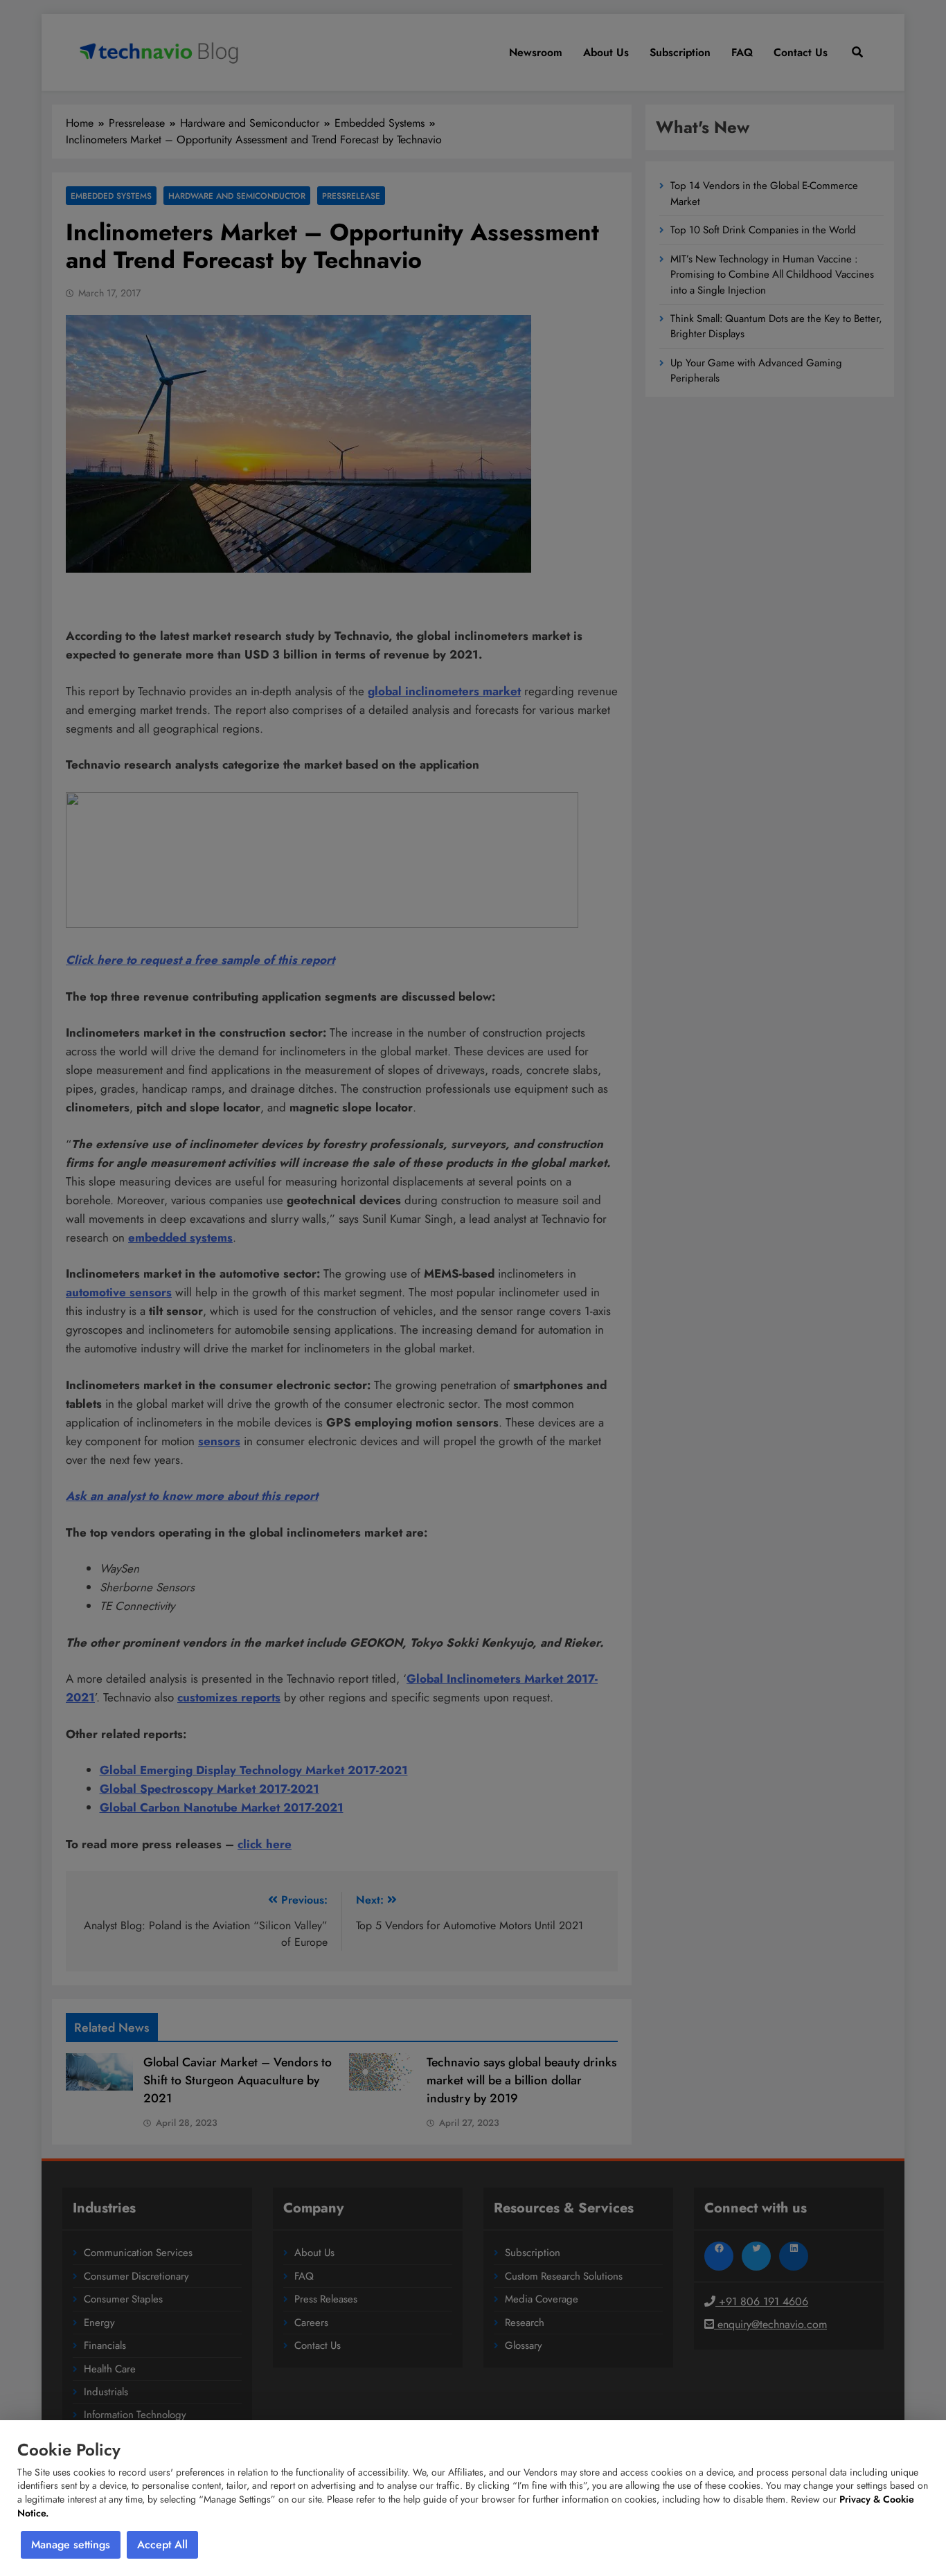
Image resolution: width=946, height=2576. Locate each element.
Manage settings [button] (71, 2544)
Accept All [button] (162, 2544)
